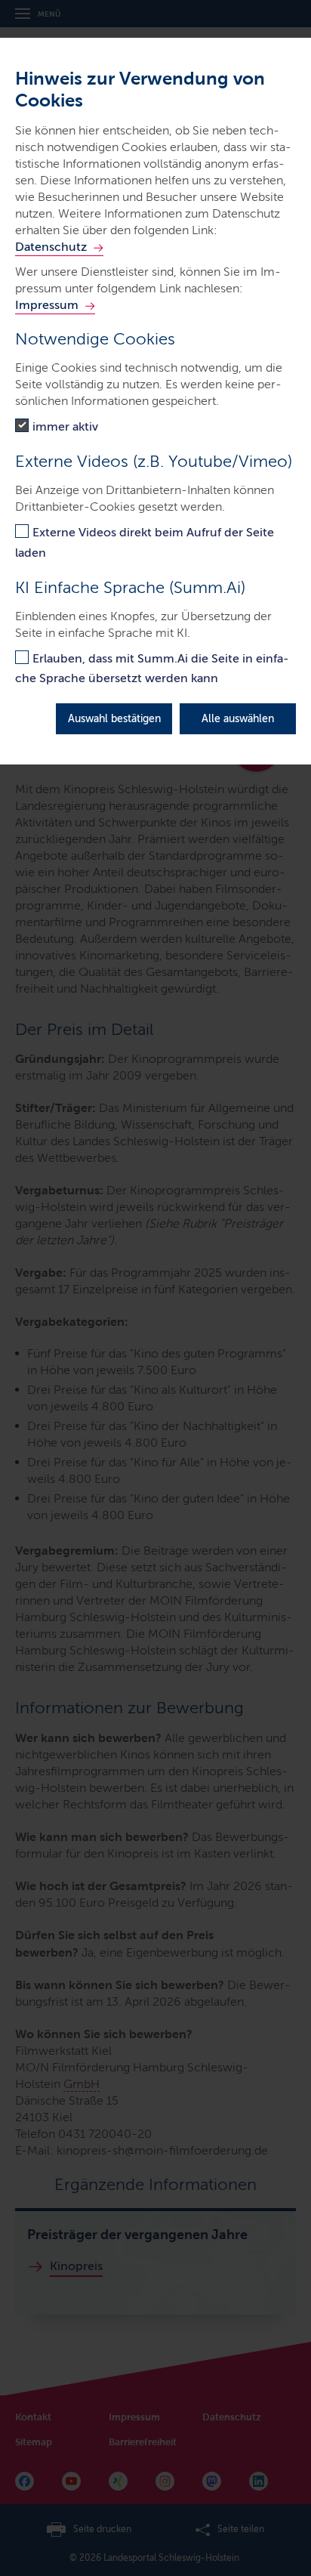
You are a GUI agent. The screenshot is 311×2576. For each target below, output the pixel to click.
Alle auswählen (238, 719)
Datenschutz (51, 247)
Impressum (47, 305)
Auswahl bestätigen (114, 719)
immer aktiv (65, 426)
